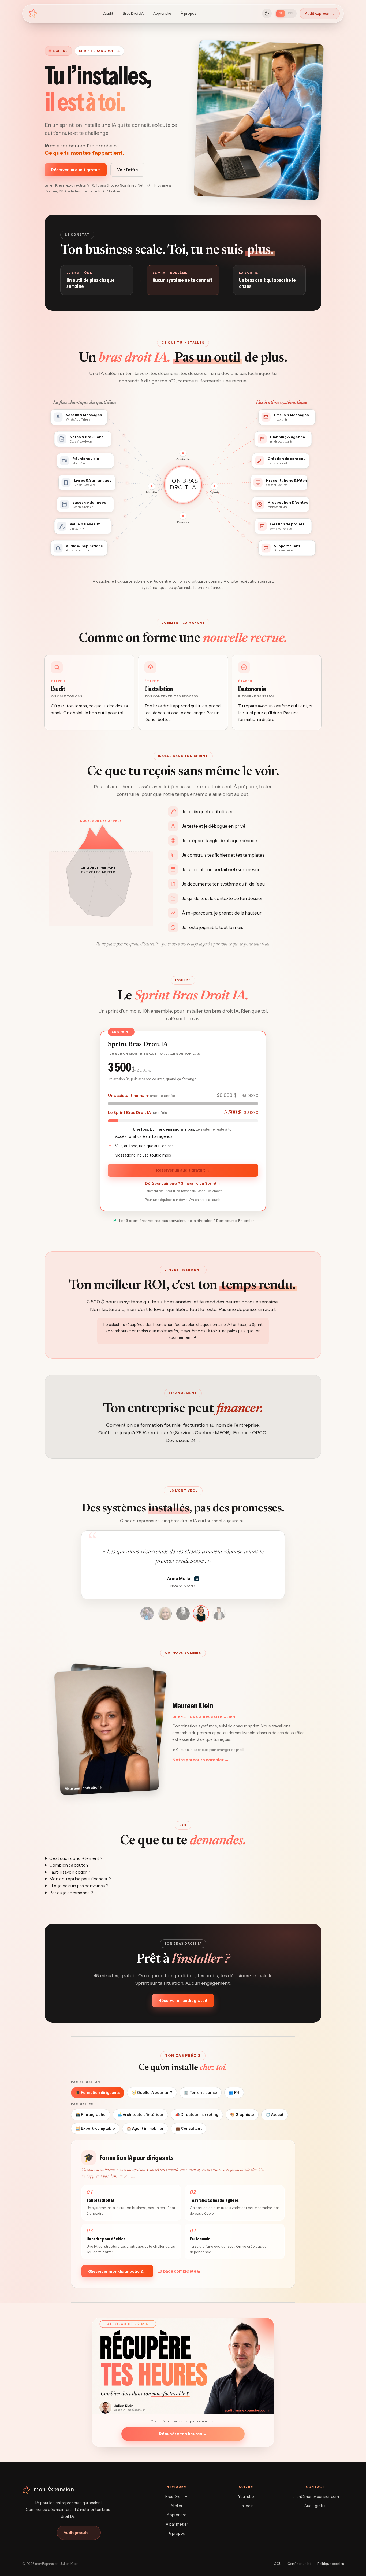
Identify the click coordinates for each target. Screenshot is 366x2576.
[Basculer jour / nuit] (267, 13)
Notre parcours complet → (201, 1760)
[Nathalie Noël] (165, 1614)
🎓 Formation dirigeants (98, 2092)
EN (291, 13)
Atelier (176, 2506)
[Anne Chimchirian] (147, 1613)
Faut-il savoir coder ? (70, 1872)
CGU (278, 2564)
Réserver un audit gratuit (76, 170)
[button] (107, 1731)
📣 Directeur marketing (197, 2114)
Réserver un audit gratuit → (183, 1170)
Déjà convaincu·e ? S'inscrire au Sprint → (183, 1183)
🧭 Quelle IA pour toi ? (152, 2092)
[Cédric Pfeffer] (183, 1614)
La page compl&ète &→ (181, 2271)
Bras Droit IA (133, 13)
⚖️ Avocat (275, 2114)
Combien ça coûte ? (69, 1865)
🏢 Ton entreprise (201, 2092)
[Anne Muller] (201, 1614)
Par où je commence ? (71, 1893)
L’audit (108, 13)
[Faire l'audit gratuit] (183, 2366)
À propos (189, 13)
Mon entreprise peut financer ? (80, 1879)
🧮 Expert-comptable (95, 2128)
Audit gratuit (79, 2533)
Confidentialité (299, 2564)
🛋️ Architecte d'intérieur (140, 2114)
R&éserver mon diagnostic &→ (117, 2271)
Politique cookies (330, 2564)
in (203, 1579)
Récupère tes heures (183, 2434)
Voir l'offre (127, 170)
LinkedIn (246, 2506)
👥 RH (234, 2092)
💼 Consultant (189, 2128)
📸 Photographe (91, 2114)
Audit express (320, 13)
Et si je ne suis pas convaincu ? (79, 1886)
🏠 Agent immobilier (145, 2128)
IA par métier (176, 2524)
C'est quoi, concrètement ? (76, 1858)
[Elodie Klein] (219, 1614)
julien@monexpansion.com (315, 2497)
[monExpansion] (33, 13)
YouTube (246, 2497)
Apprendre (162, 13)
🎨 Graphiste (242, 2114)
